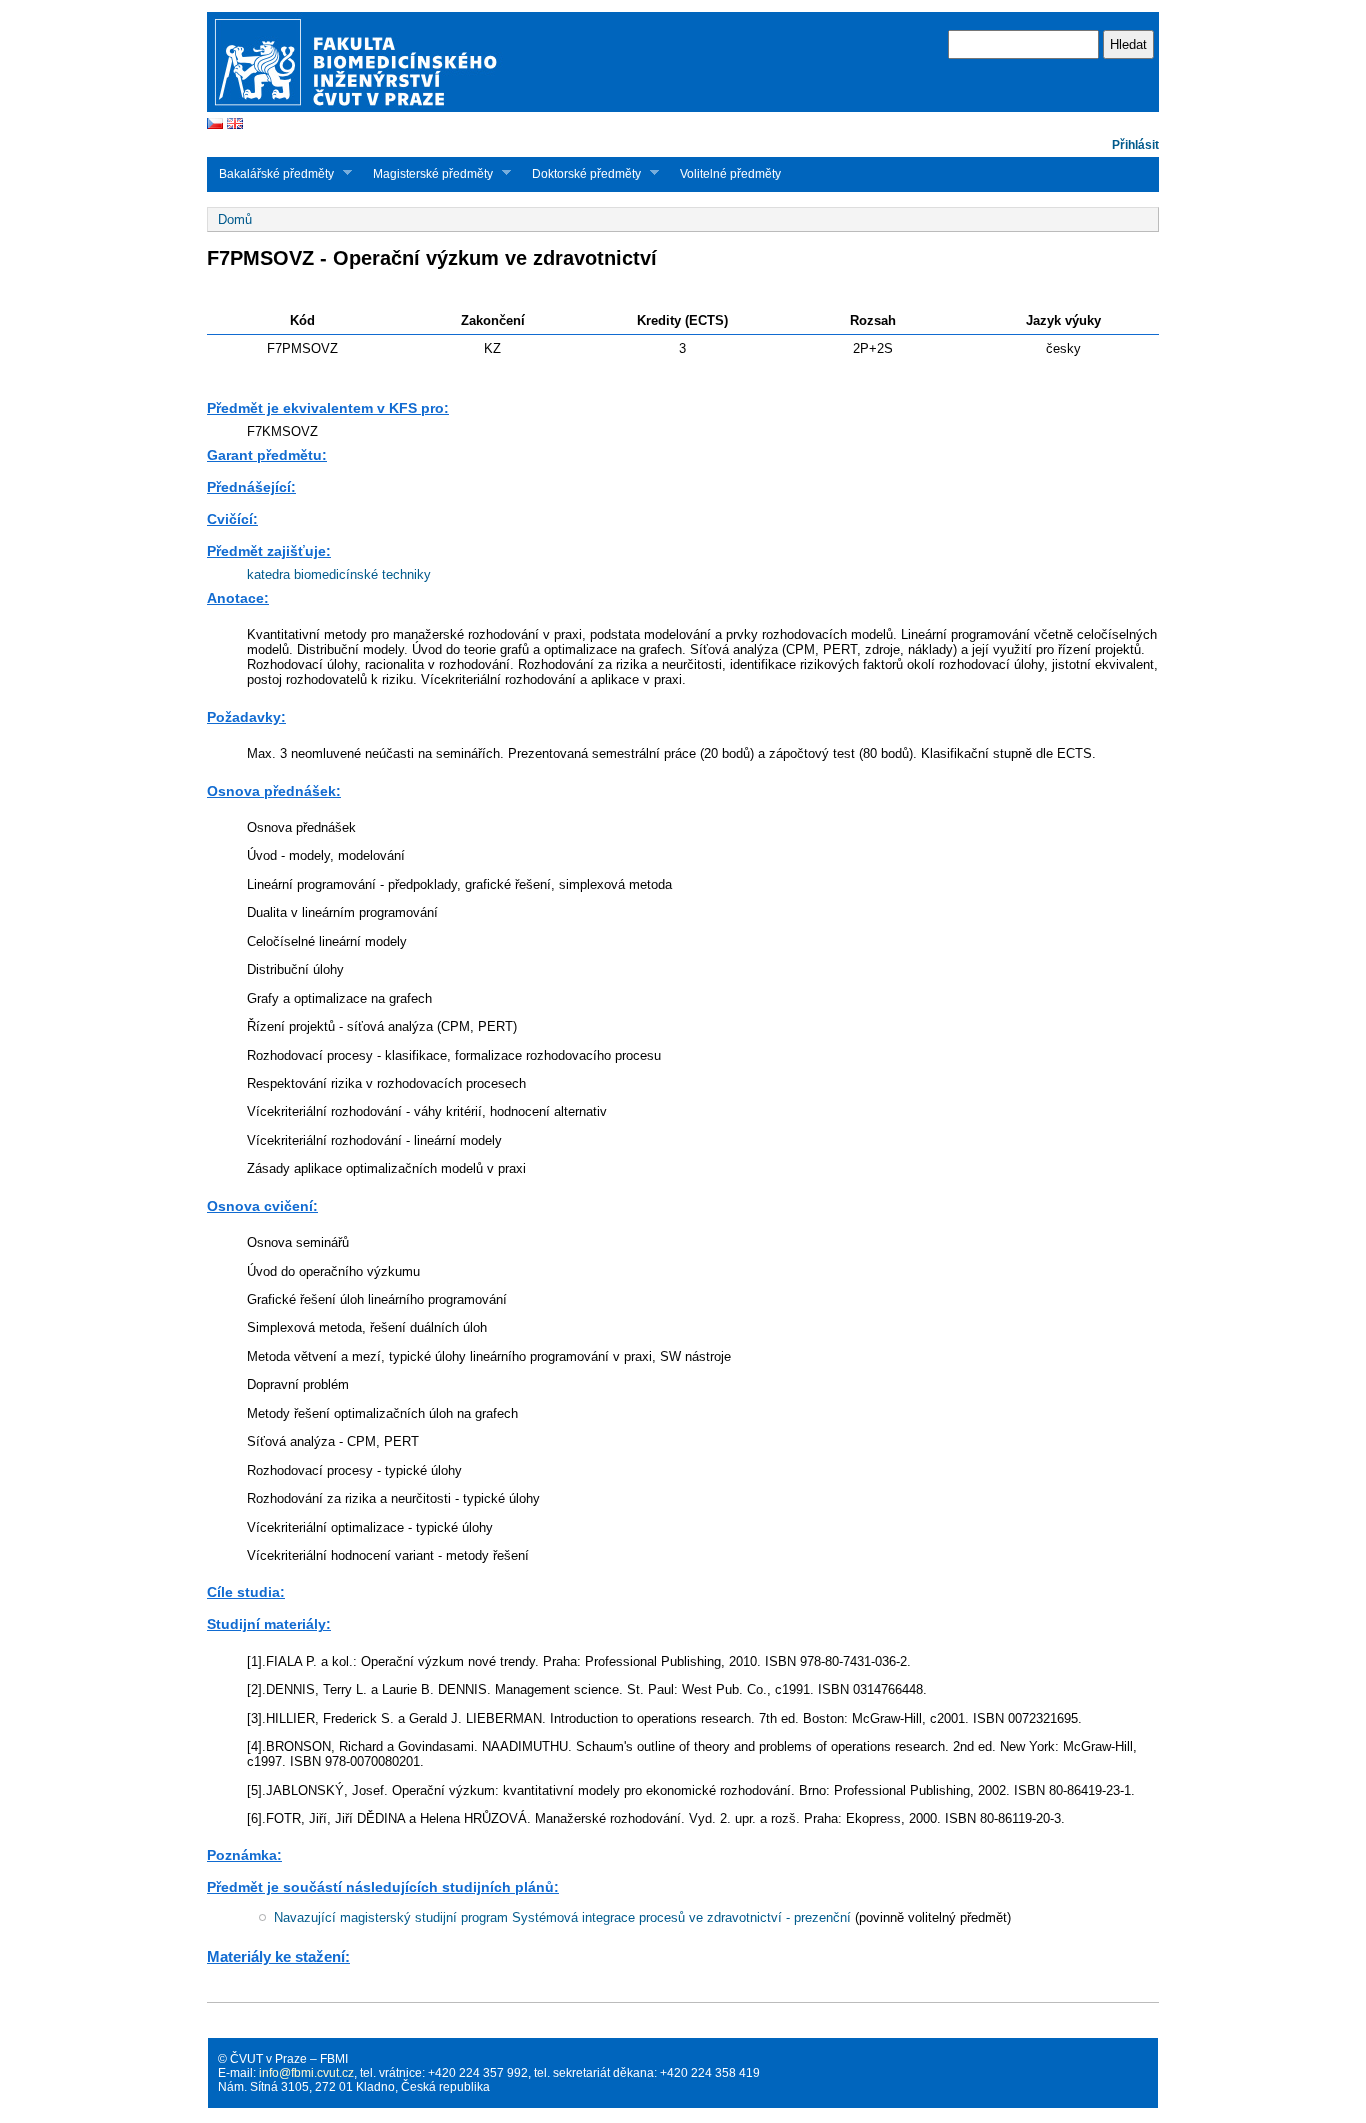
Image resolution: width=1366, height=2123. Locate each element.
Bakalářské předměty (270, 173)
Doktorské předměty (580, 173)
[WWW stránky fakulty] (683, 109)
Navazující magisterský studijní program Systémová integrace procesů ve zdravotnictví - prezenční (562, 1917)
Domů (235, 219)
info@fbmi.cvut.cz (306, 2073)
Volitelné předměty (730, 174)
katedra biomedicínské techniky (339, 574)
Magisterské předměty (427, 173)
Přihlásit (1135, 145)
